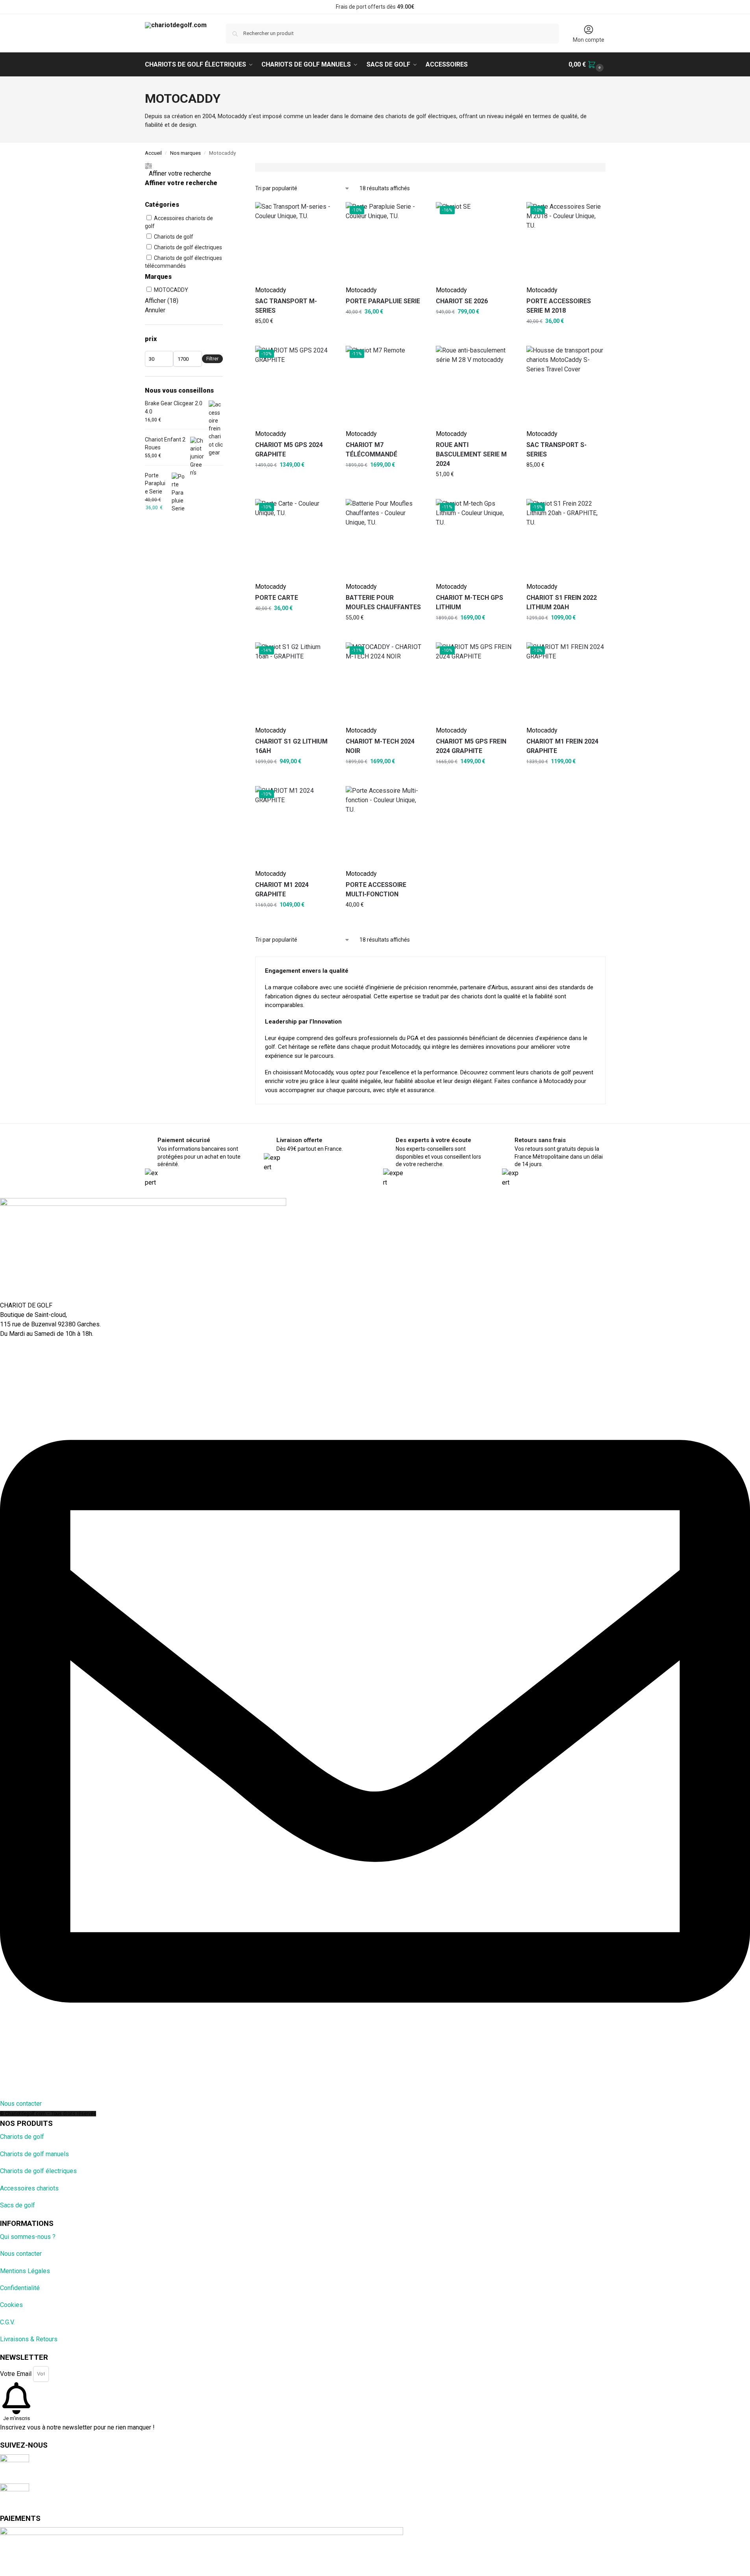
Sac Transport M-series (286, 306)
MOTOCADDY (171, 290)
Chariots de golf (174, 237)
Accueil (153, 153)
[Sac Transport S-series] (566, 385)
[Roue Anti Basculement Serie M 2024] (475, 385)
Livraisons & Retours (29, 2339)
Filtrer (212, 359)
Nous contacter (21, 2254)
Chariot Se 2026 (462, 301)
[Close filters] (225, 168)
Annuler (155, 310)
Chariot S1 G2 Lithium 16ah (291, 746)
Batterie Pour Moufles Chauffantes (383, 602)
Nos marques (185, 153)
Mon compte (589, 40)
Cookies (11, 2305)
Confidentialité (20, 2288)
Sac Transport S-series (556, 450)
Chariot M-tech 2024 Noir (380, 746)
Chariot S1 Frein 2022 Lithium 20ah (562, 602)
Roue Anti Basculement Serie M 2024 (471, 454)
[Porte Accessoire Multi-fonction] (385, 825)
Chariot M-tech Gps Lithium (469, 602)
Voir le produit (273, 320)
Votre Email (17, 2373)
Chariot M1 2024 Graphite (282, 889)
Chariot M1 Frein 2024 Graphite (562, 746)
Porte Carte (277, 598)
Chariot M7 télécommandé (371, 450)
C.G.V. (7, 2322)
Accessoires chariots (29, 2188)
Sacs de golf (18, 2205)
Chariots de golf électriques (188, 247)
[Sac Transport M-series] (294, 241)
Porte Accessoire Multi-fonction (376, 889)
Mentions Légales (25, 2271)
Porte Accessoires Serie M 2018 (559, 306)
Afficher (162, 301)
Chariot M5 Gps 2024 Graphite (289, 450)
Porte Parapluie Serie (383, 301)
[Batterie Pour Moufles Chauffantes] (385, 538)
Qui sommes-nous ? (28, 2237)
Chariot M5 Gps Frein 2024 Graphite (471, 746)
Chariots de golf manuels (34, 2154)
